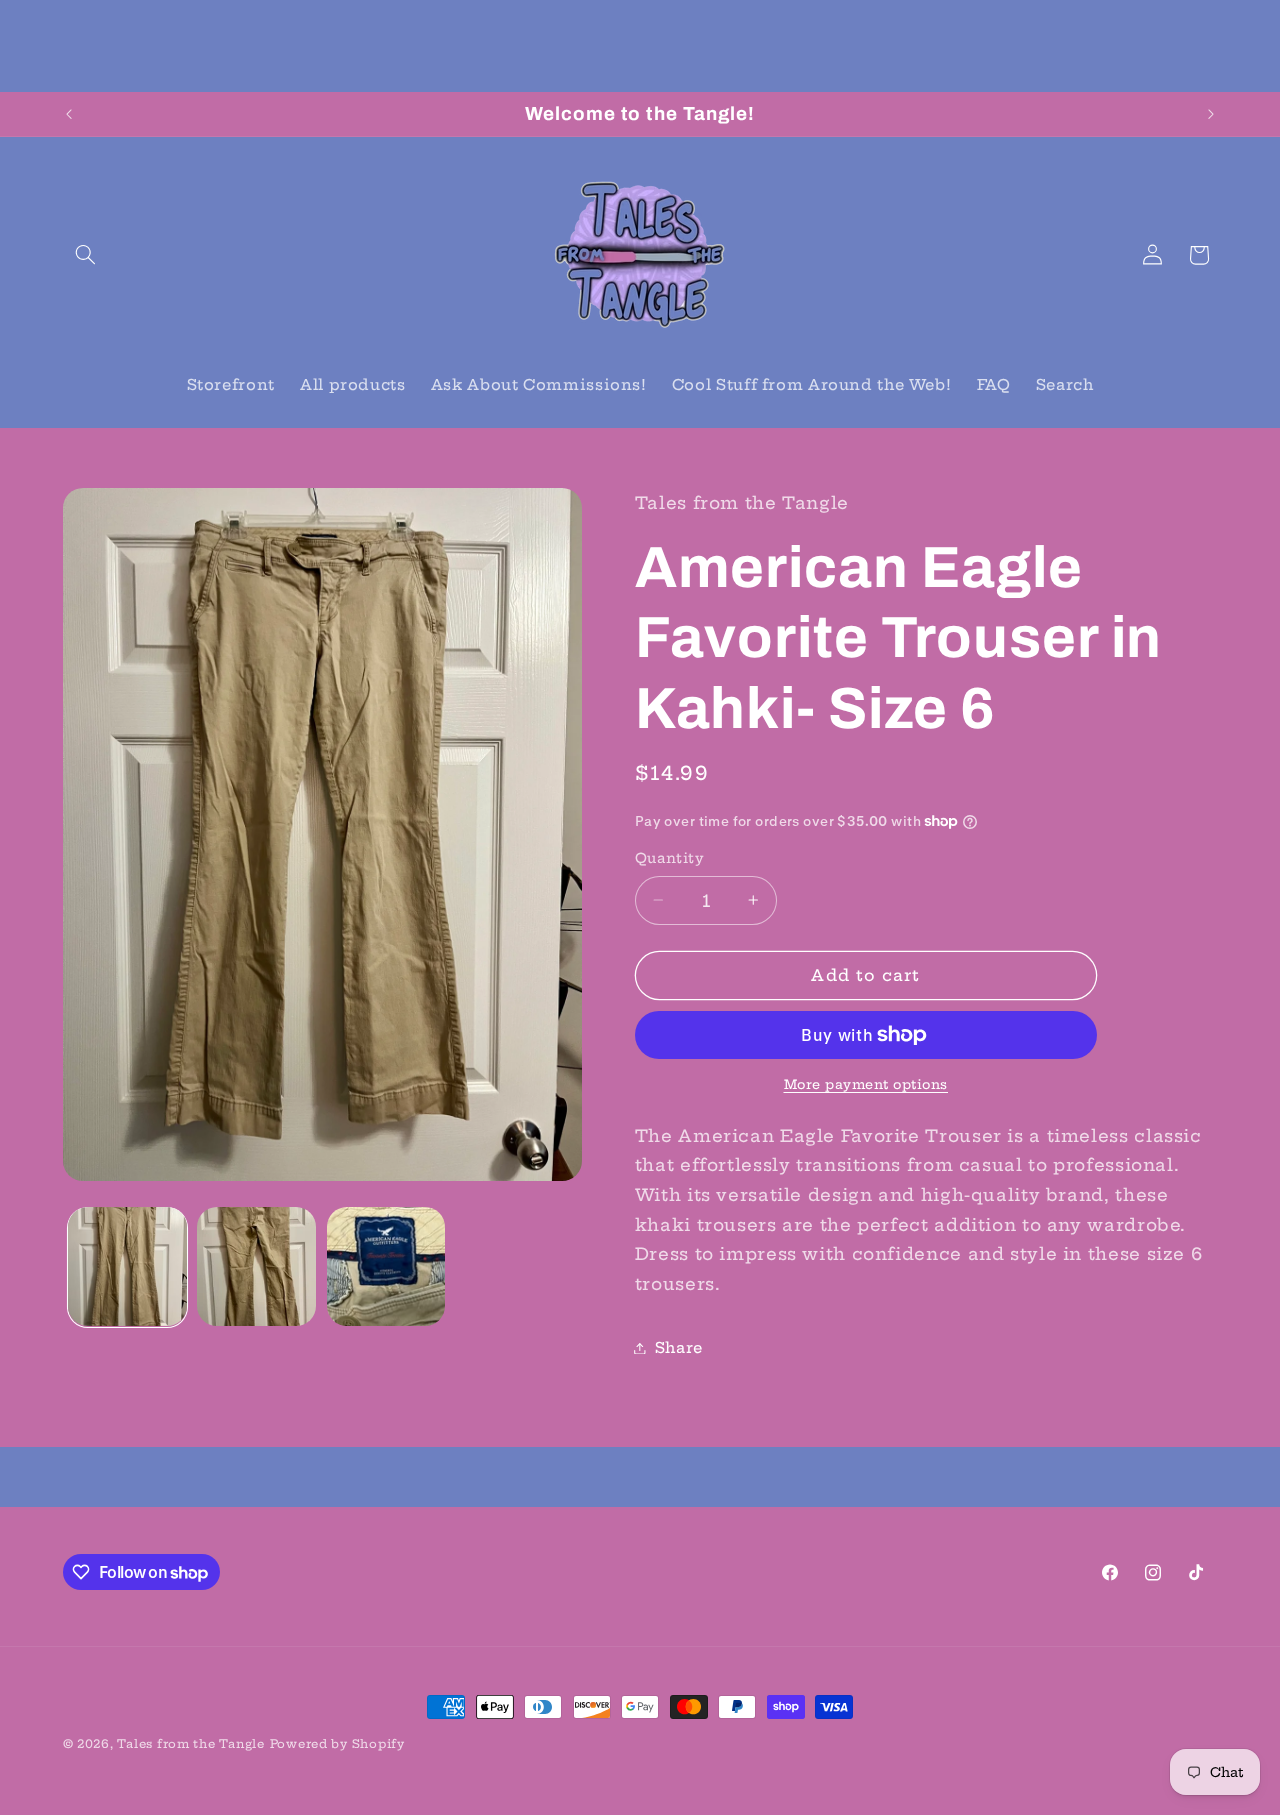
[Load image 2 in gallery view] (256, 1266)
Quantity (669, 858)
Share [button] (679, 1347)
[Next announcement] (1211, 114)
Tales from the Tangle (190, 1744)
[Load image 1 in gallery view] (127, 1266)
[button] (86, 255)
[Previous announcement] (69, 114)
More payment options (866, 1084)
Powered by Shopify (337, 1744)
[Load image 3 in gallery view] (386, 1266)
